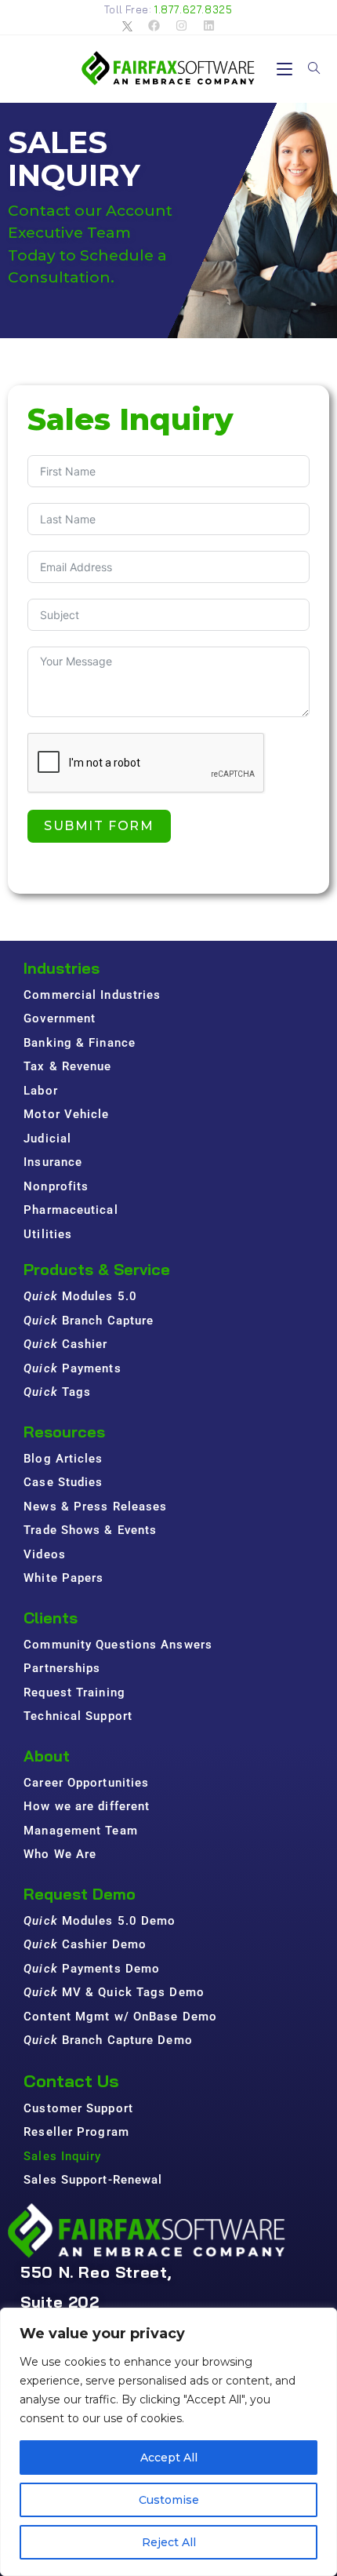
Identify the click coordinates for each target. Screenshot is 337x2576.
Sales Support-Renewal (93, 2180)
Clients (51, 1618)
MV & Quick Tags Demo (114, 1992)
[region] (168, 2442)
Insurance (53, 1162)
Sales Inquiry (62, 2156)
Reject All (169, 2542)
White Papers (63, 1578)
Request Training (74, 1692)
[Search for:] (308, 69)
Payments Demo (92, 1969)
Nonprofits (56, 1186)
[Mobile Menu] (286, 69)
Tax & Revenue (67, 1066)
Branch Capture (89, 1321)
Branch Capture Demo (108, 2040)
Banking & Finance (80, 1043)
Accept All (169, 2458)
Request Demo (80, 1894)
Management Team (81, 1831)
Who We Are (60, 1854)
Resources (64, 1432)
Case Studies (63, 1482)
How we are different (87, 1806)
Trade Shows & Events (90, 1530)
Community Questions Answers (118, 1645)
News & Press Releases (95, 1507)
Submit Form (99, 826)
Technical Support (78, 1716)
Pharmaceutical (71, 1210)
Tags (57, 1392)
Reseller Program (76, 2132)
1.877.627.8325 (193, 9)
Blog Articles (63, 1459)
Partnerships (62, 1668)
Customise (169, 2500)
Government (60, 1018)
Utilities (48, 1234)
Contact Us (71, 2081)
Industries (62, 968)
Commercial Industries (92, 995)
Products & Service (97, 1269)
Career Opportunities (86, 1783)
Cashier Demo (85, 1944)
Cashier (65, 1344)
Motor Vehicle (66, 1114)
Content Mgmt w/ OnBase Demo (120, 2017)
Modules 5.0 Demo (100, 1921)
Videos (45, 1554)
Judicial (47, 1139)
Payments (72, 1368)
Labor (41, 1091)
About (47, 1756)
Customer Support (78, 2108)
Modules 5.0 (80, 1296)
